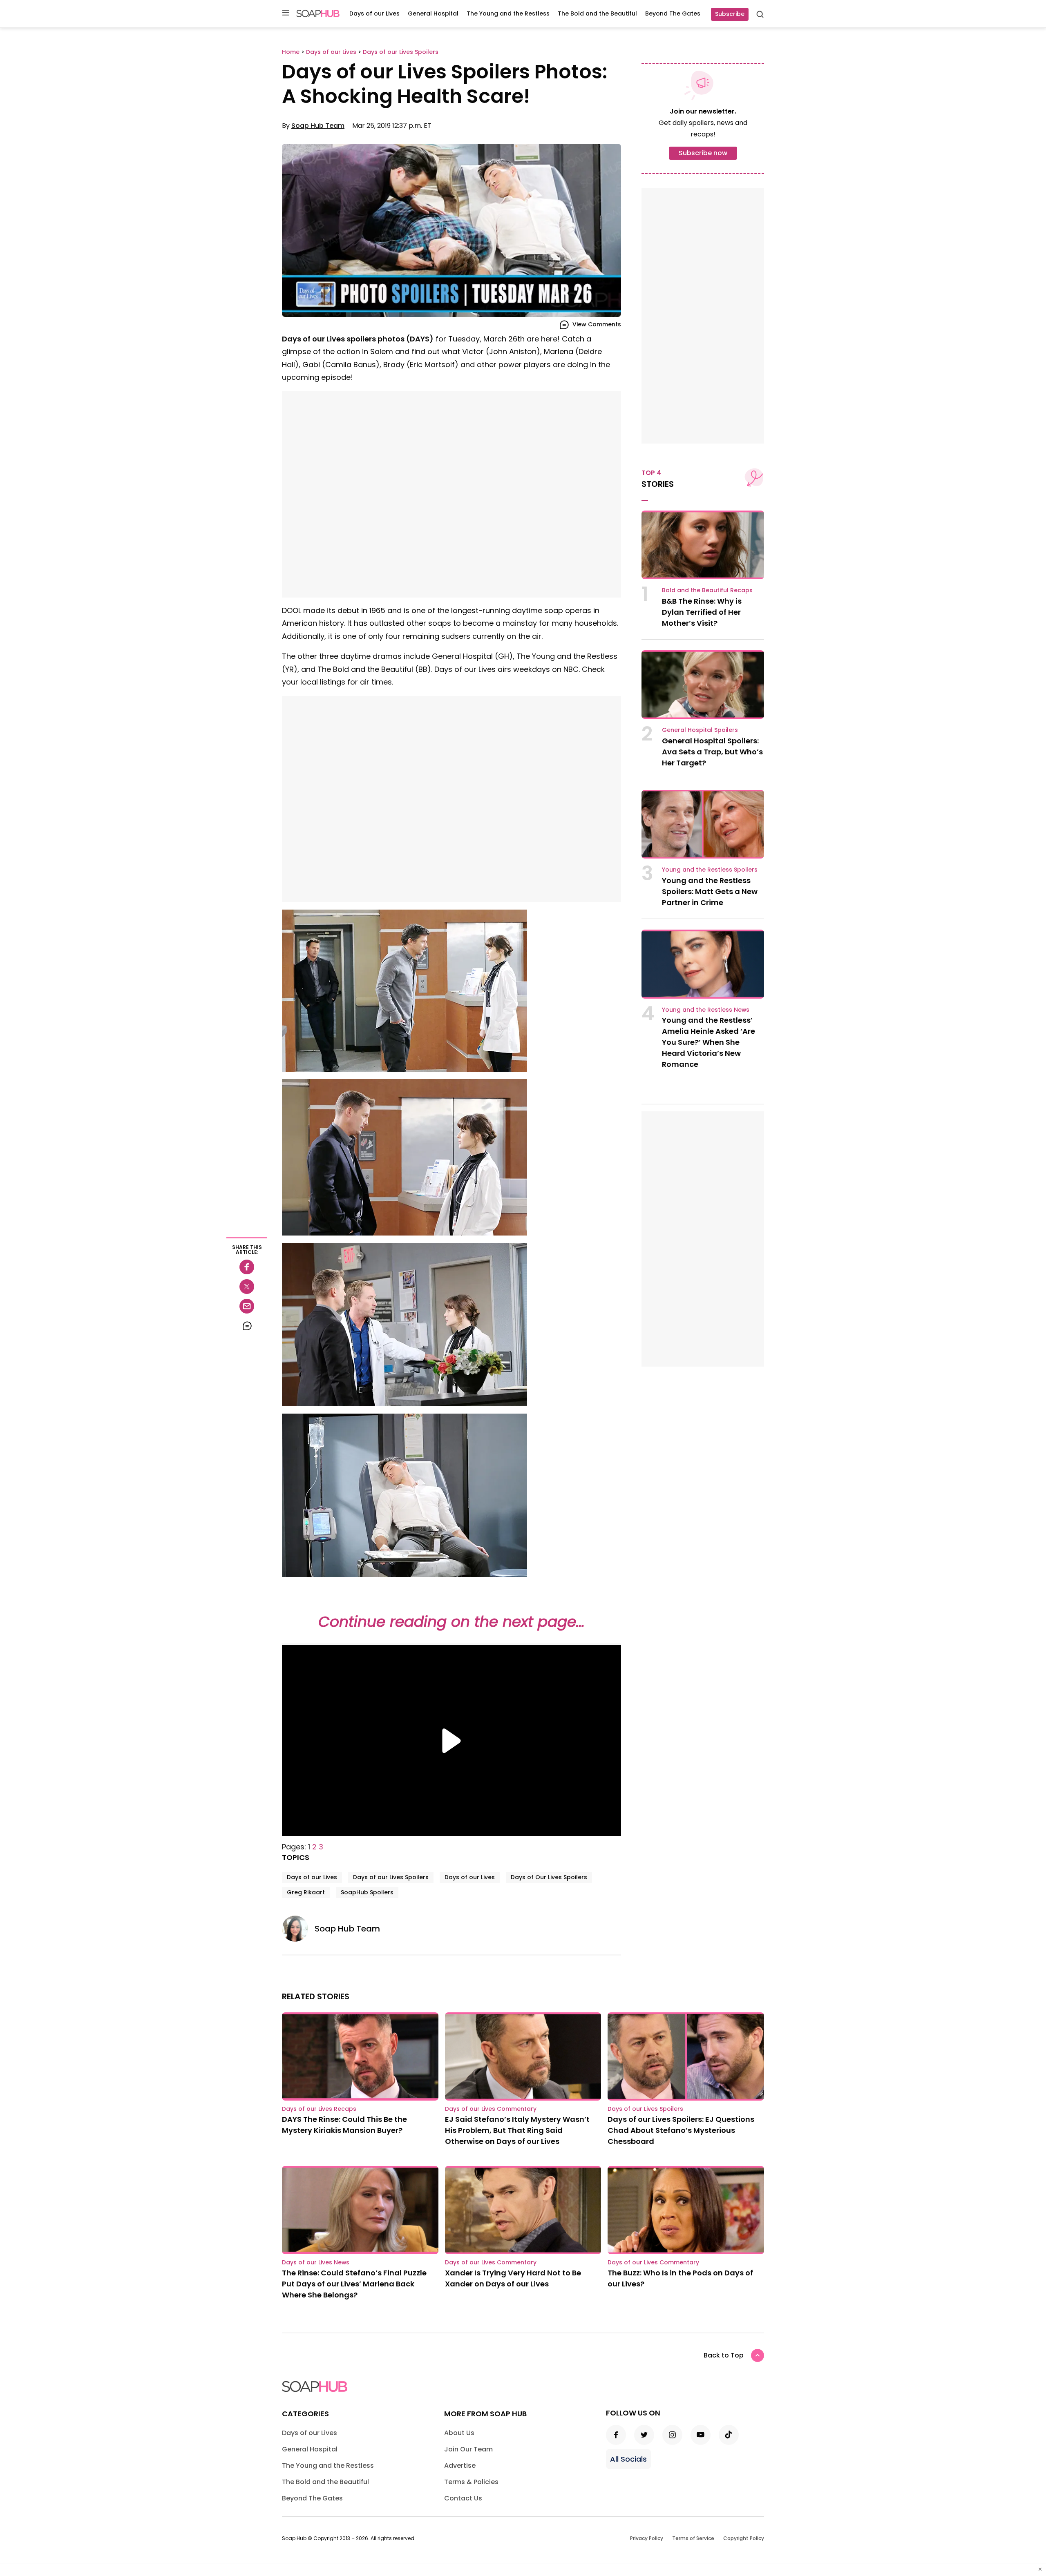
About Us (459, 2433)
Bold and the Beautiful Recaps (707, 590)
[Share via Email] (247, 1306)
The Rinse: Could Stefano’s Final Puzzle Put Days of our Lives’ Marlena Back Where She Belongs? (354, 2284)
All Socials (628, 2459)
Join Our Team (468, 2449)
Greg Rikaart (306, 1892)
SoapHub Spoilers (367, 1892)
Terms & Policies (471, 2482)
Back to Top (724, 2355)
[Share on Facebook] (247, 1267)
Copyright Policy (744, 2538)
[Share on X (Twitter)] (247, 1287)
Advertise (460, 2466)
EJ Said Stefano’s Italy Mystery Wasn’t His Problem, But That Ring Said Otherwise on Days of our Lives (517, 2130)
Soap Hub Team (318, 126)
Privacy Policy (647, 2538)
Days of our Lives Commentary (491, 2109)
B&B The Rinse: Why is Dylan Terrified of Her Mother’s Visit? (702, 612)
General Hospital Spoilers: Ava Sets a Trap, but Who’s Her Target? (712, 752)
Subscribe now (703, 153)
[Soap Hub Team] (298, 1929)
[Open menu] (286, 13)
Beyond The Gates (673, 13)
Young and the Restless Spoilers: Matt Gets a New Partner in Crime (710, 891)
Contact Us (463, 2498)
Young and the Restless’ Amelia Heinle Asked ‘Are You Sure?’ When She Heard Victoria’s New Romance (709, 1042)
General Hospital (433, 13)
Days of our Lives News (316, 2262)
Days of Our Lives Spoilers (549, 1877)
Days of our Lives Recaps (319, 2109)
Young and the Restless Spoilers (710, 870)
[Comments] (247, 1326)
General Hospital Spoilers (700, 730)
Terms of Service (693, 2538)
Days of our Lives (374, 13)
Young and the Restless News (706, 1010)
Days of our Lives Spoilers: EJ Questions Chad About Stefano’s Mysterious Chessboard (681, 2130)
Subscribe (730, 14)
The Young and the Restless (508, 13)
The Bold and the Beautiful (597, 13)
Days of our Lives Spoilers (391, 1877)
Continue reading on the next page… (451, 1622)
